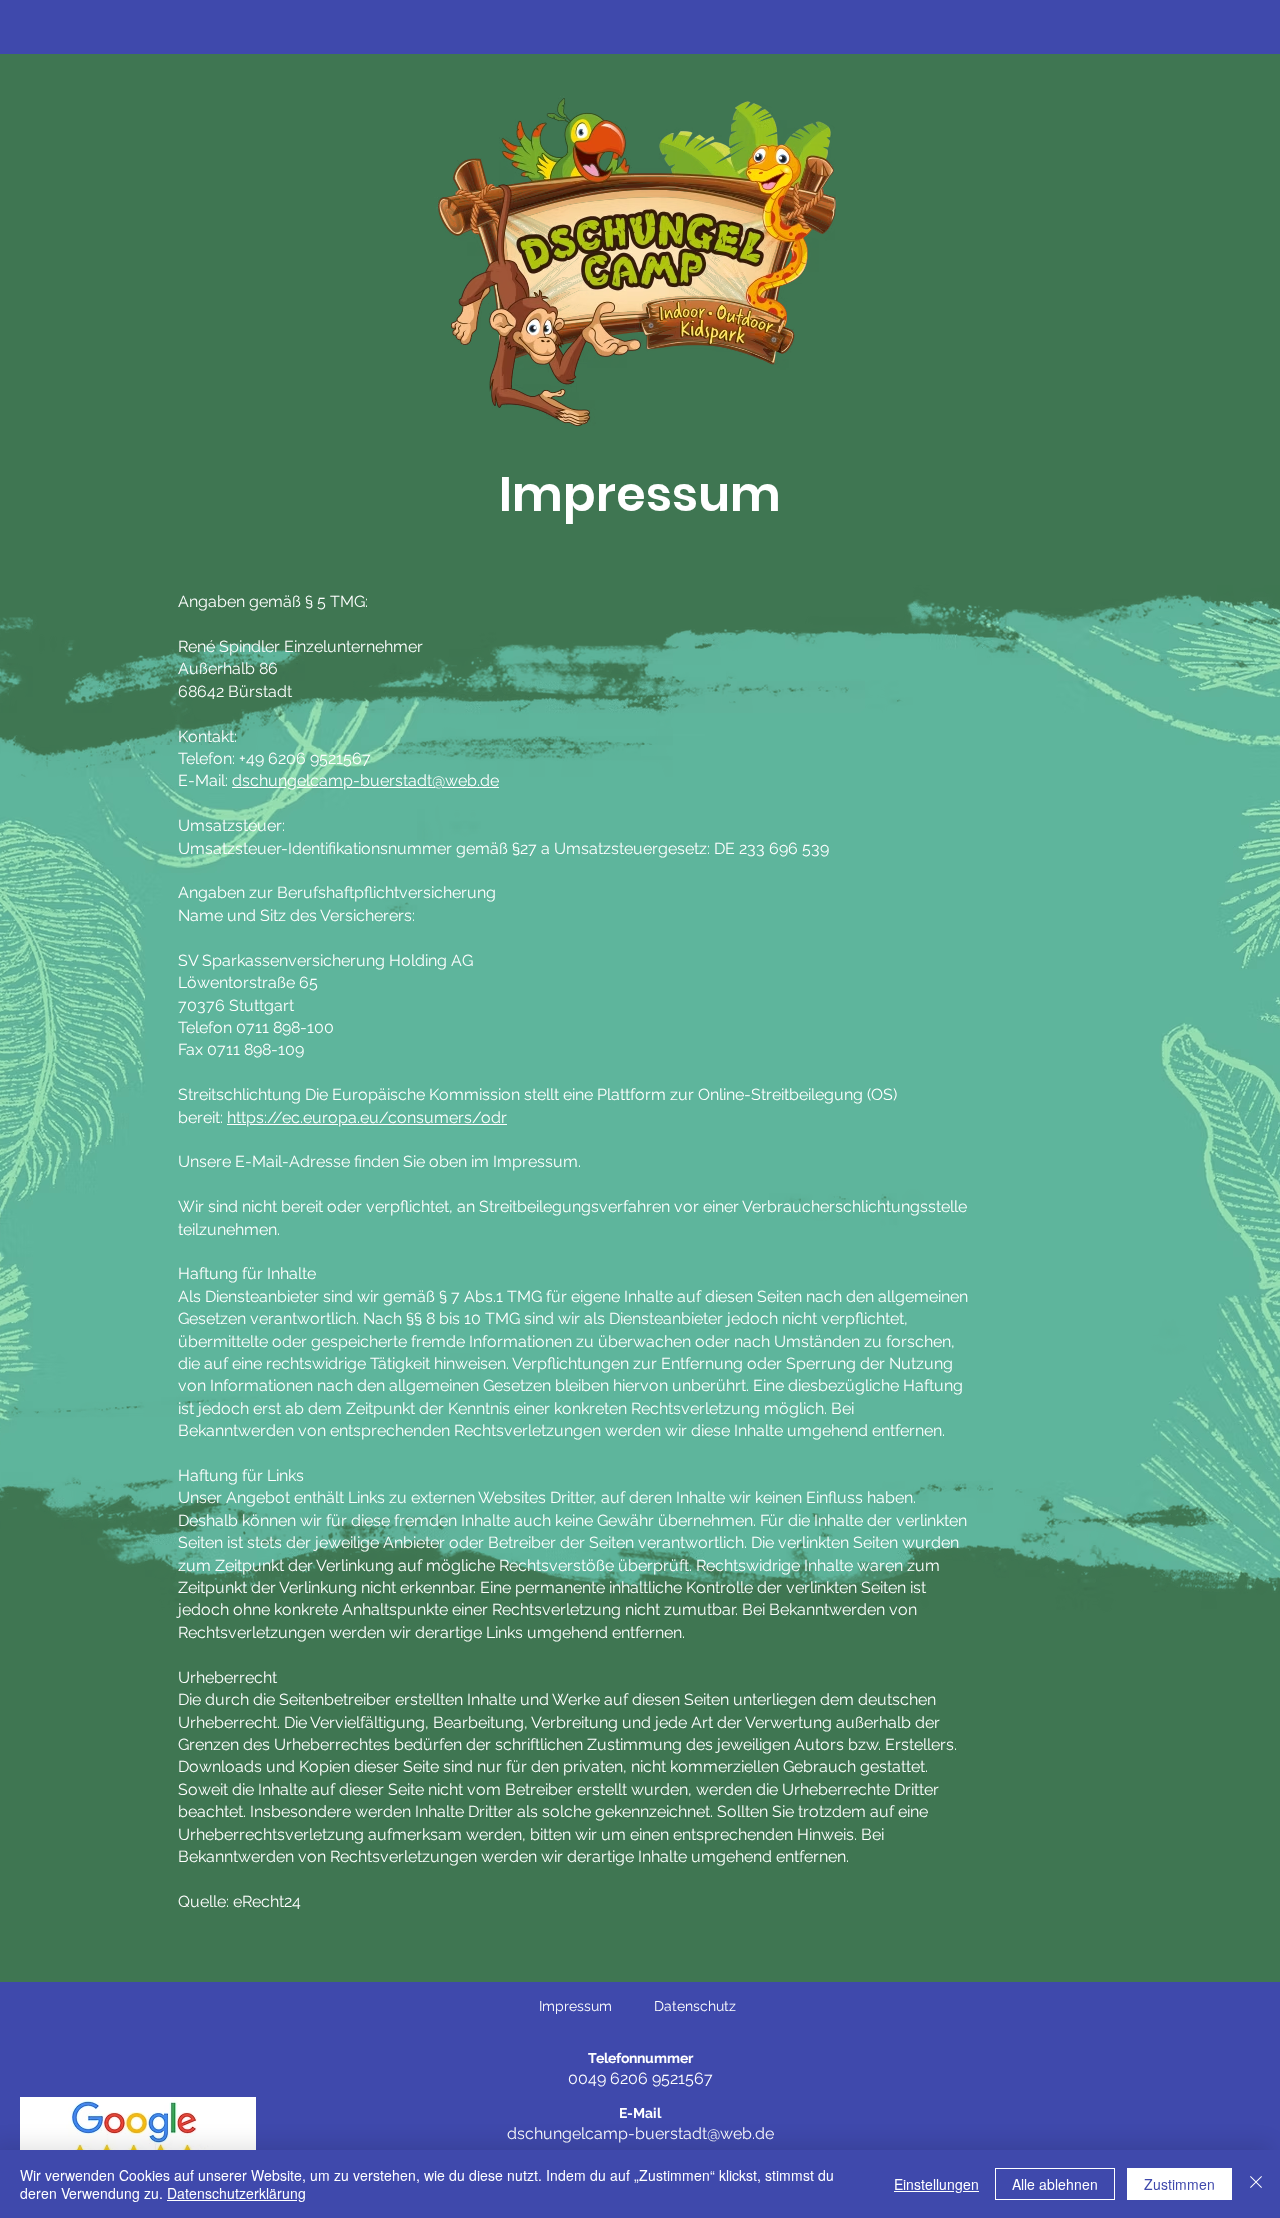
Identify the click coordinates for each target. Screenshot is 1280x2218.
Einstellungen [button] (936, 2184)
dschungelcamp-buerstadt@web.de (365, 780)
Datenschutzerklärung (236, 2193)
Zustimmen (1179, 2184)
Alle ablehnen (1055, 2184)
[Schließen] (1256, 2184)
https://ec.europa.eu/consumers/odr (367, 1117)
